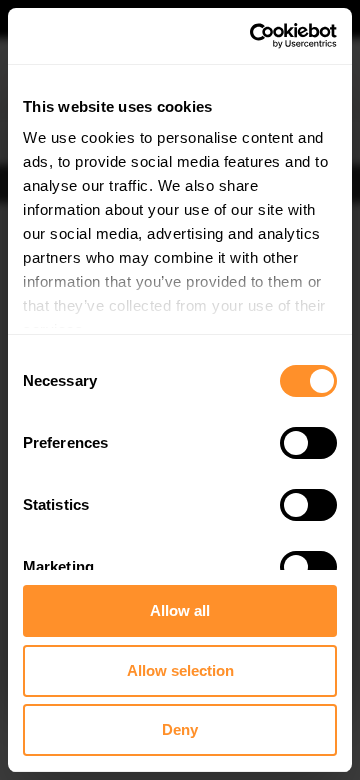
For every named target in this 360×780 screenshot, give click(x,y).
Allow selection (180, 670)
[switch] (308, 443)
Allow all (180, 610)
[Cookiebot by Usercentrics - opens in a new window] (254, 36)
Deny (180, 729)
